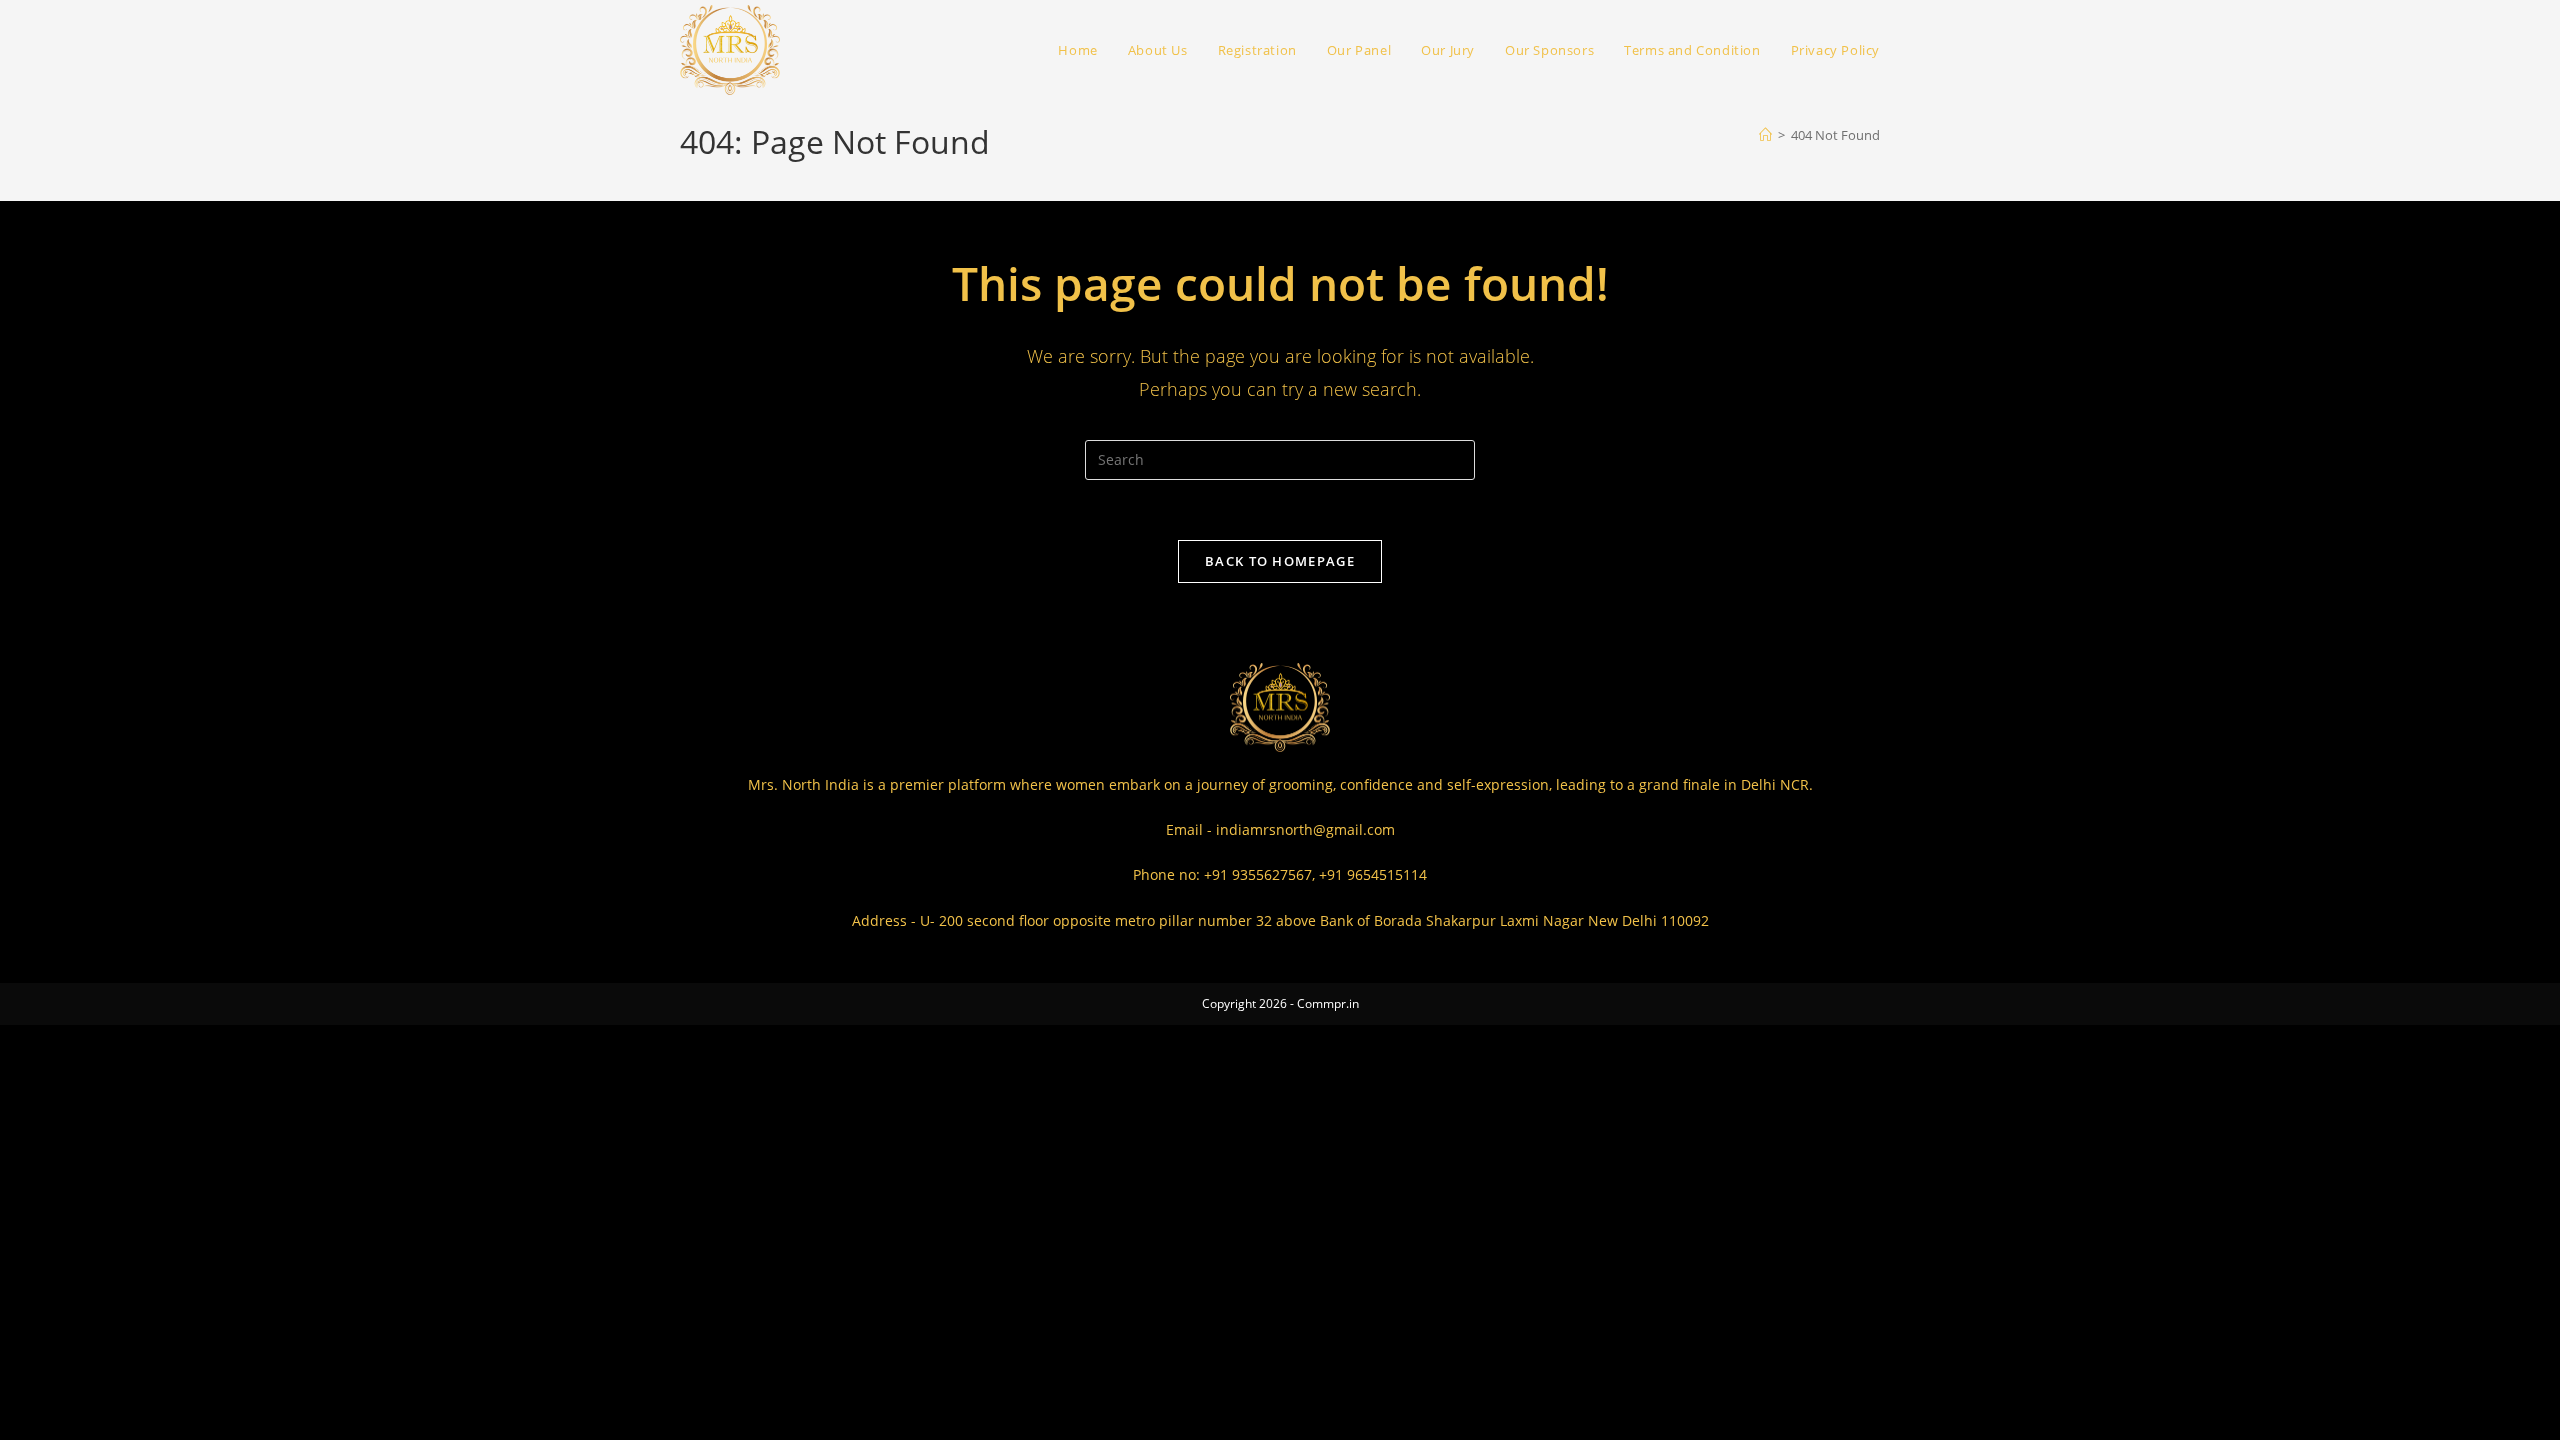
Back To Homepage (1280, 561)
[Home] (1765, 135)
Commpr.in (1328, 1003)
